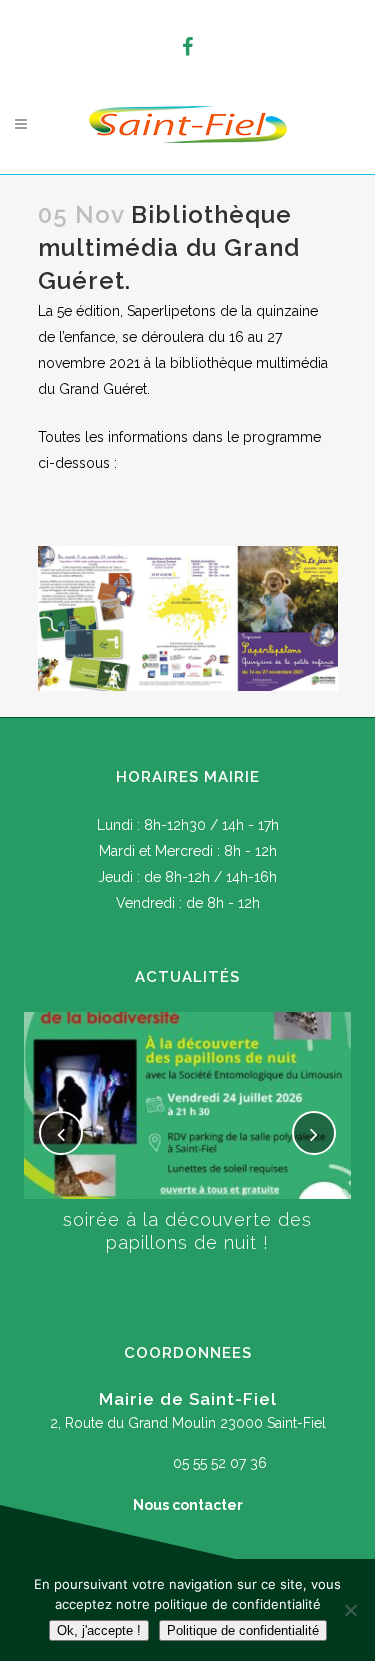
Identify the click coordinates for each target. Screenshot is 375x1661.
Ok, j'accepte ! (99, 1630)
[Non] (350, 1610)
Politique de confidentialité (243, 1630)
